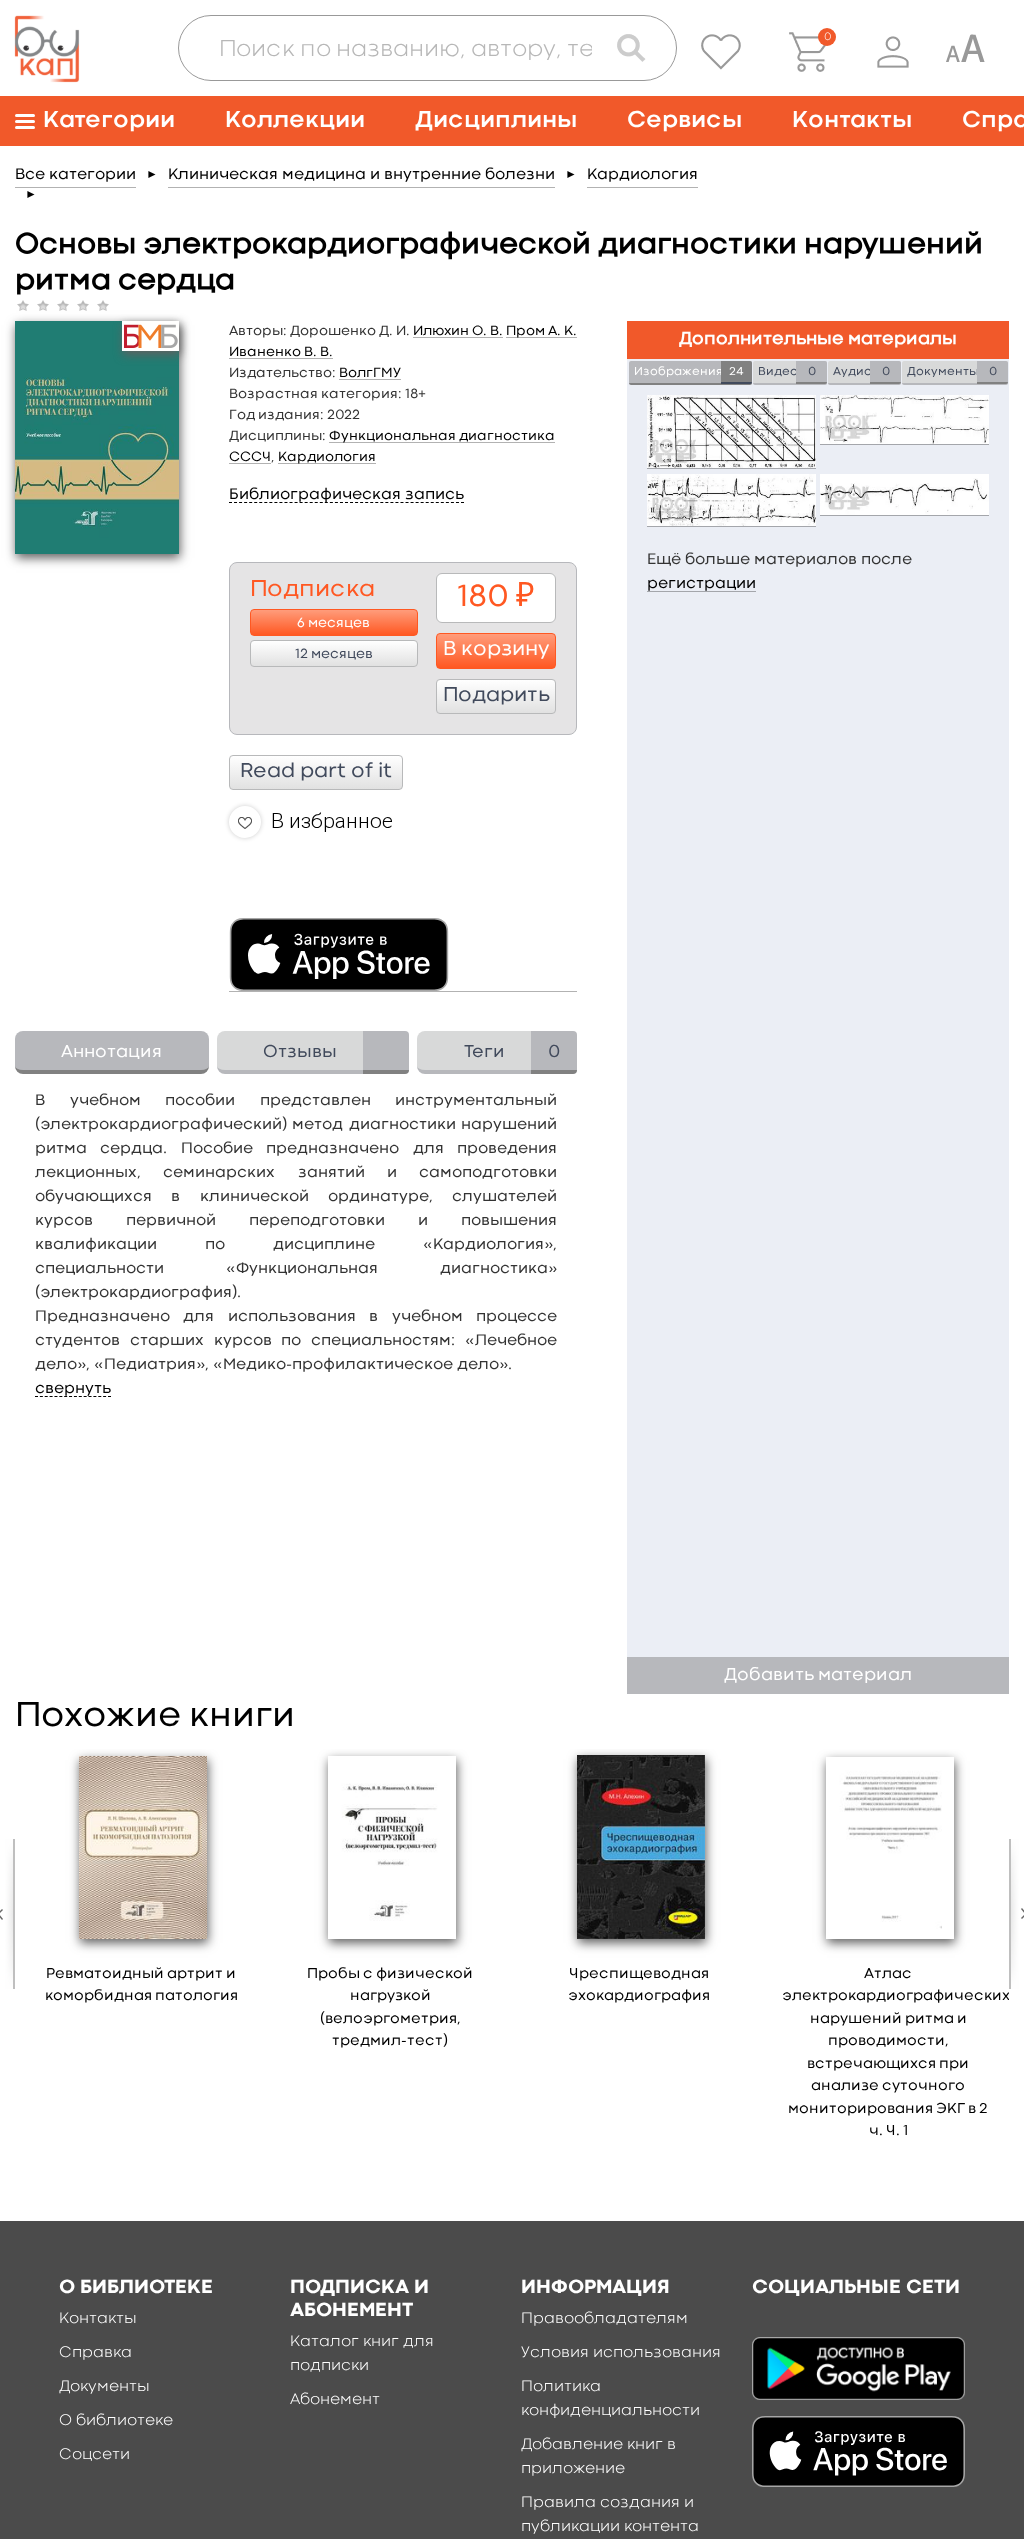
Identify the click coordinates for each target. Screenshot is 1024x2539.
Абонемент (335, 2400)
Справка (95, 2353)
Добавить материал (818, 1675)
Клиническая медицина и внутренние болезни (361, 175)
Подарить (496, 696)
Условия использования (621, 2353)
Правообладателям (604, 2319)
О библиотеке (116, 2421)
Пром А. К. (541, 331)
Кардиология (642, 175)
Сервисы (684, 120)
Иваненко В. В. (281, 352)
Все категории (75, 175)
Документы (104, 2387)
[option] (141, 1884)
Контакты (852, 120)
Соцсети (94, 2455)
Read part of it (316, 772)
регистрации (701, 584)
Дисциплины (496, 120)
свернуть (73, 1389)
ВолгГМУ (370, 373)
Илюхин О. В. (458, 331)
